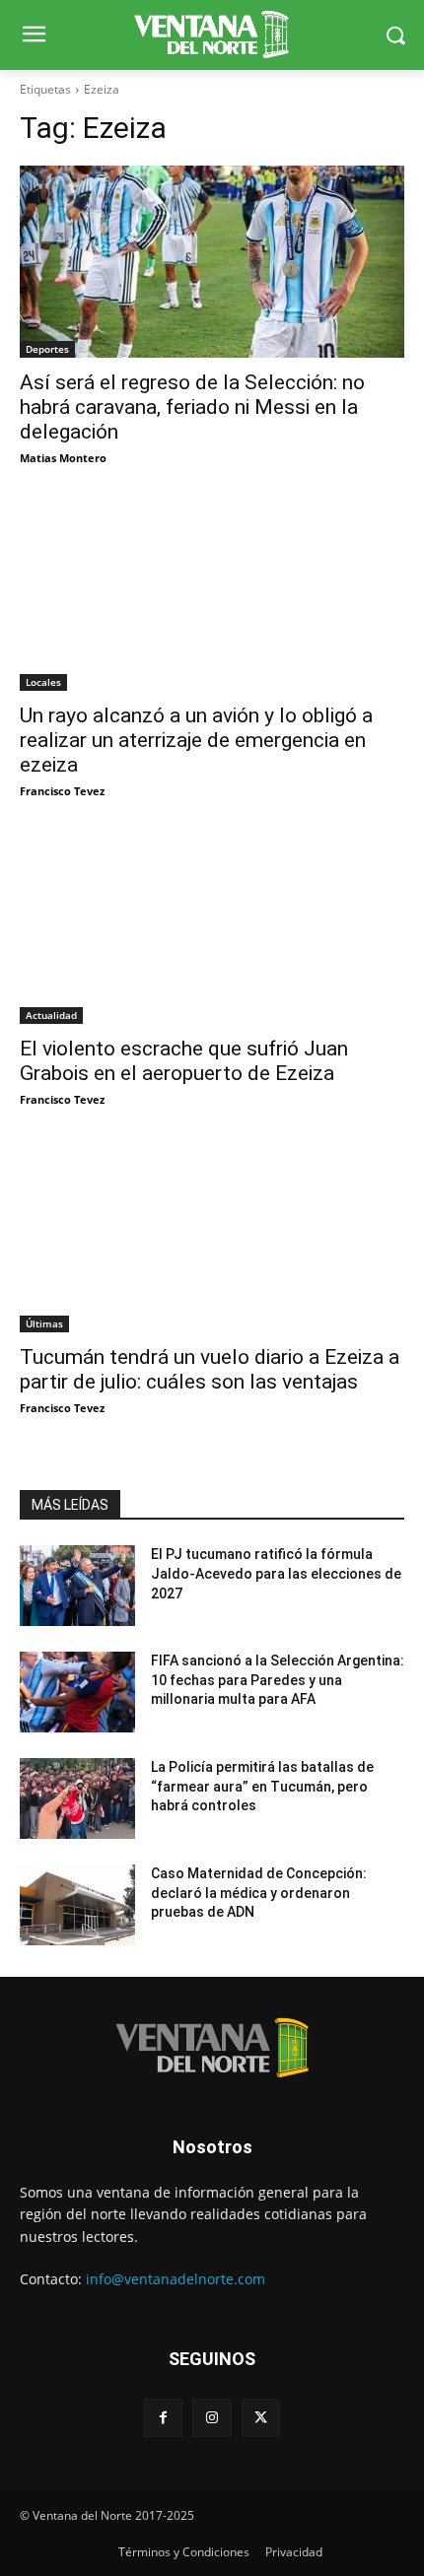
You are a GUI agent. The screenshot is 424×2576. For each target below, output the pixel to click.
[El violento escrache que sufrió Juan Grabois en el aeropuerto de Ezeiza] (212, 928)
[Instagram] (212, 2418)
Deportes (47, 349)
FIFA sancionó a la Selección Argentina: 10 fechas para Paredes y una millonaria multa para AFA (278, 1680)
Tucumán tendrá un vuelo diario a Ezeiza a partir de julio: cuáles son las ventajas (210, 1369)
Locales (43, 682)
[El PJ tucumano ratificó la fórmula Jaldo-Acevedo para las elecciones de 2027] (77, 1586)
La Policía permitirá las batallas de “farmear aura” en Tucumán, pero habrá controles (262, 1786)
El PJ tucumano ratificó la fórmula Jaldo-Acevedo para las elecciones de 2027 (276, 1573)
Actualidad (51, 1015)
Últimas (44, 1323)
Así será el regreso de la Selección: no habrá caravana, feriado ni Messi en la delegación (192, 407)
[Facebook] (163, 2418)
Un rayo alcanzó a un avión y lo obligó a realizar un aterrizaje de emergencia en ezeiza (196, 740)
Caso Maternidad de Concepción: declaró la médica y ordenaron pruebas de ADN (259, 1893)
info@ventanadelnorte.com (176, 2279)
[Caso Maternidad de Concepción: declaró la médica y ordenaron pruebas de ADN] (77, 1905)
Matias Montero (63, 458)
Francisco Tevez (62, 791)
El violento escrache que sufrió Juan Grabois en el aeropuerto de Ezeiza (184, 1061)
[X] (261, 2418)
